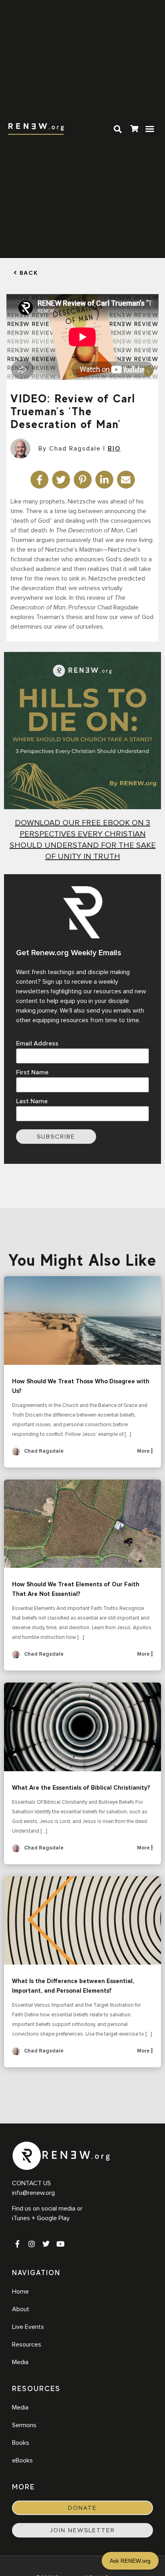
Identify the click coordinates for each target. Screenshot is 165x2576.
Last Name (32, 1101)
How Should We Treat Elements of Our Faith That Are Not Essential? (82, 1524)
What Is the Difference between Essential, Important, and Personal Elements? (82, 1921)
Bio (114, 449)
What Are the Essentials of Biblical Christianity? (82, 1727)
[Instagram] (32, 2244)
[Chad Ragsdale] (16, 1454)
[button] (150, 129)
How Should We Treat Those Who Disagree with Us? (82, 1320)
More (144, 1451)
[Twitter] (46, 2244)
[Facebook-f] (17, 2244)
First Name (32, 1072)
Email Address (37, 1043)
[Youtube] (60, 2244)
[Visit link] (134, 130)
